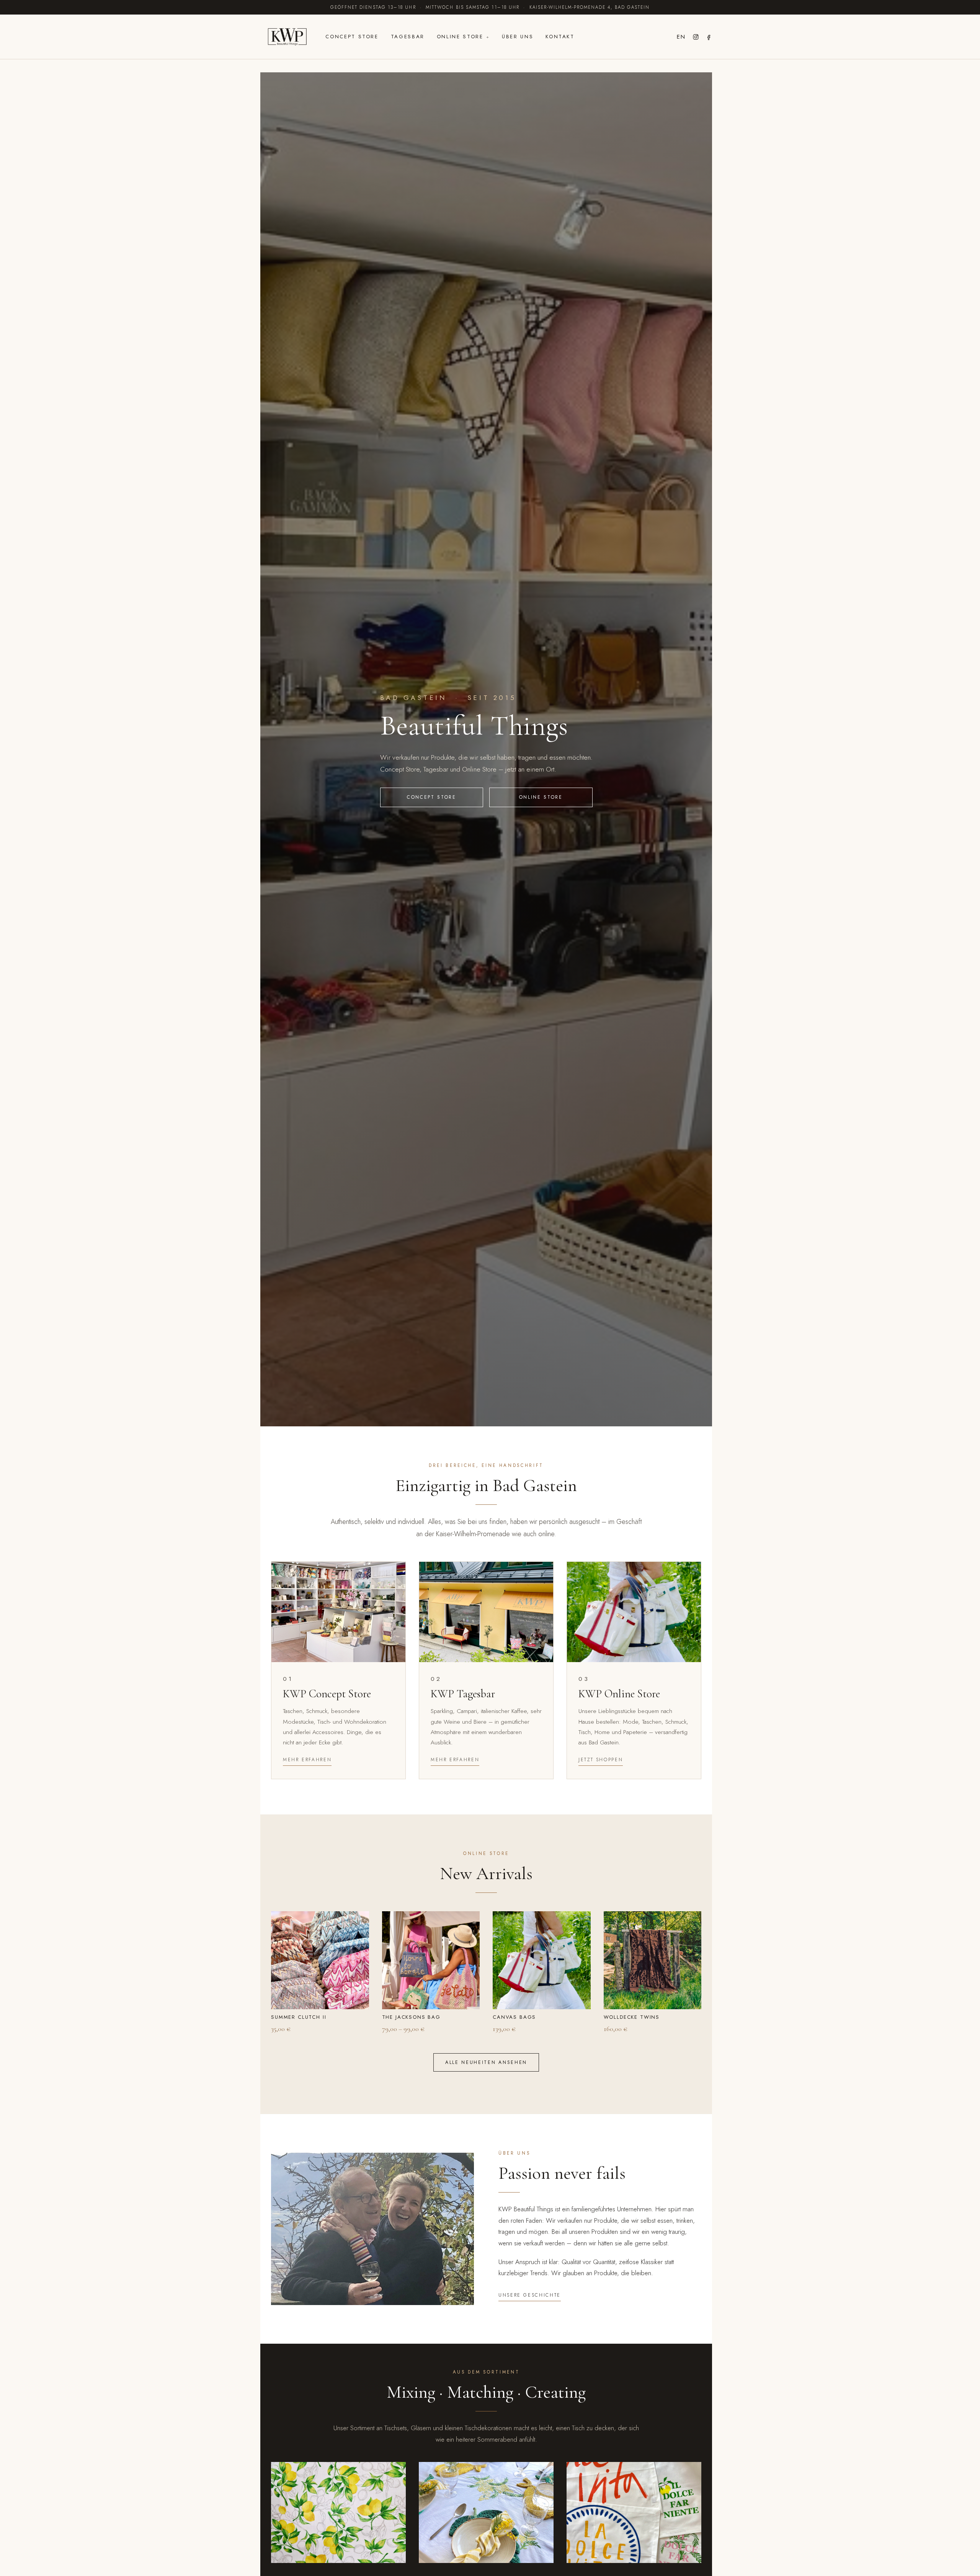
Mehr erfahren (307, 1760)
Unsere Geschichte (530, 2295)
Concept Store (352, 37)
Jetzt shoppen (601, 1760)
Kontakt (560, 37)
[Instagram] (696, 37)
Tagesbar (408, 37)
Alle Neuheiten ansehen (486, 2062)
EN (681, 37)
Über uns (518, 37)
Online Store (460, 37)
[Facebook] (709, 37)
